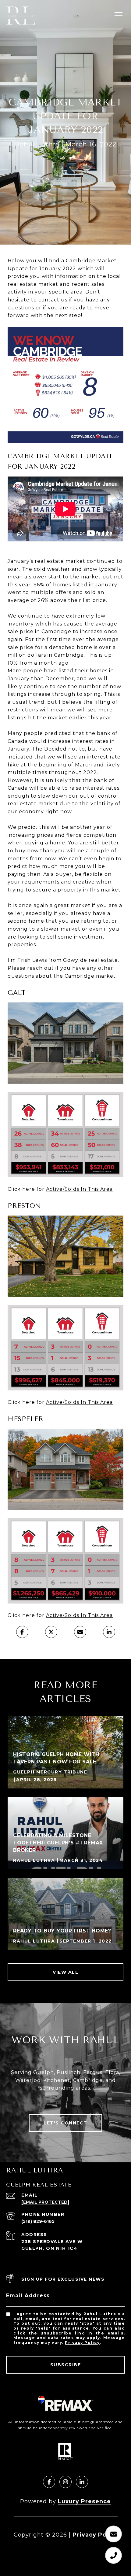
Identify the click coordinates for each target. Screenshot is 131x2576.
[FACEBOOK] (49, 2482)
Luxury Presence (84, 2501)
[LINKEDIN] (82, 2482)
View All (65, 1972)
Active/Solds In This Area (79, 1189)
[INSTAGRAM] (65, 2482)
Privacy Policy (82, 2343)
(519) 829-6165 (38, 2221)
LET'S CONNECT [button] (65, 2123)
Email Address (28, 2296)
